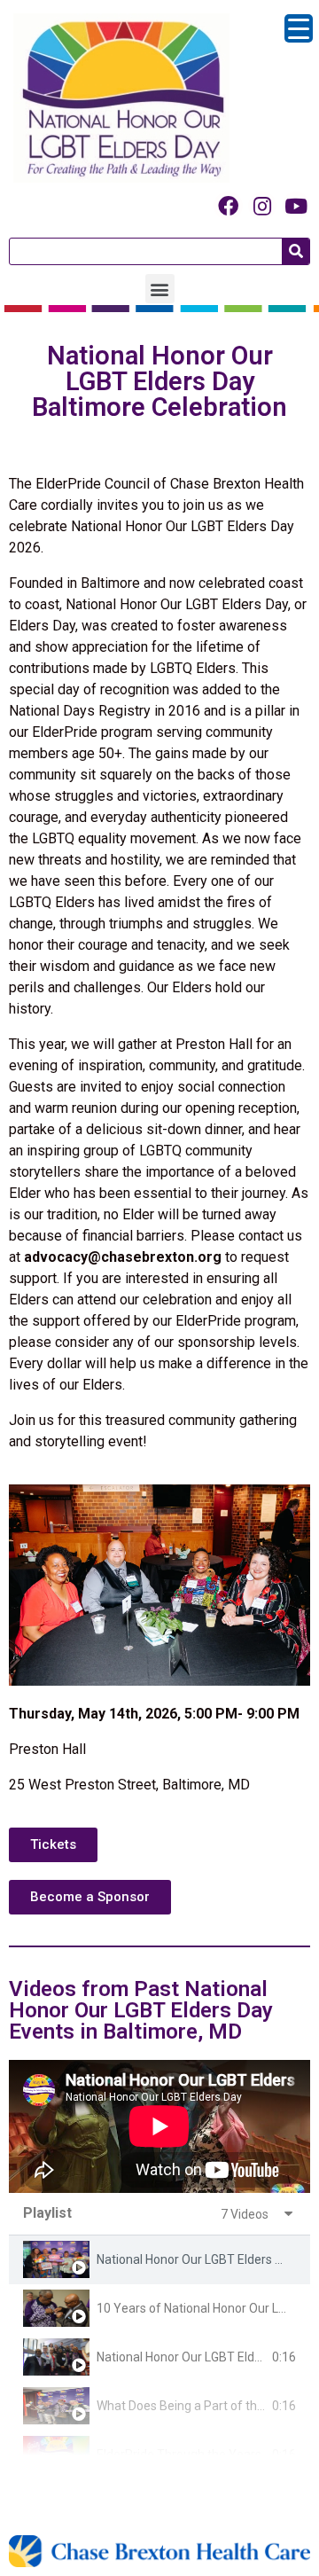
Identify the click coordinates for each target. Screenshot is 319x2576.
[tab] (159, 2260)
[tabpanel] (159, 2126)
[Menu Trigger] (299, 28)
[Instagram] (262, 206)
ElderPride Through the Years (179, 2455)
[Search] (296, 251)
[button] (160, 289)
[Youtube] (296, 206)
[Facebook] (228, 206)
